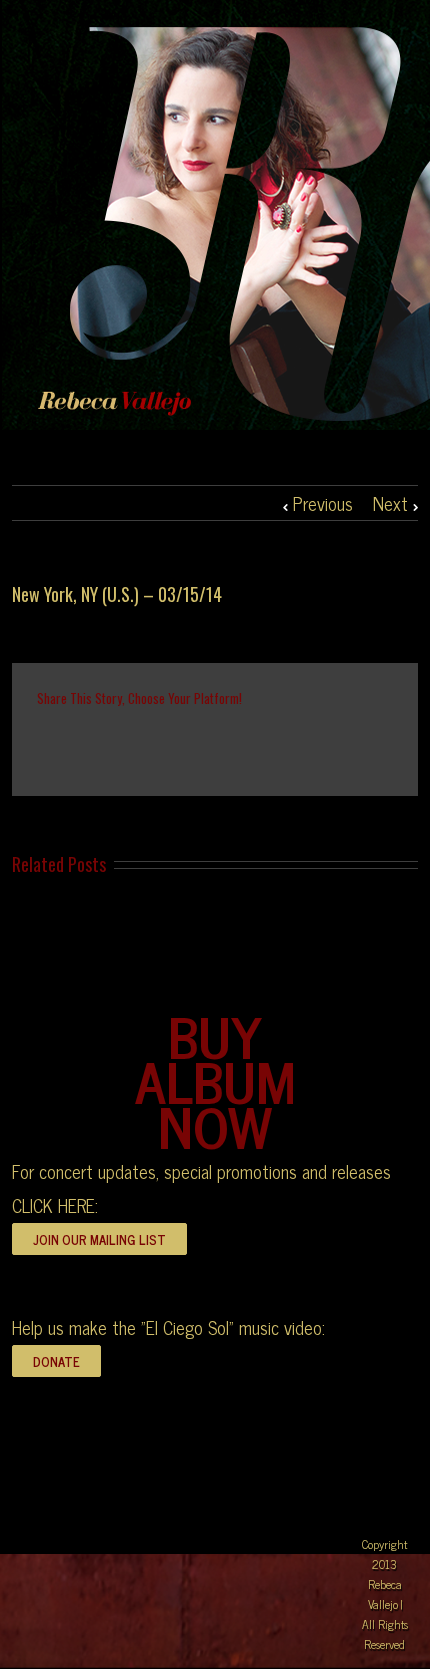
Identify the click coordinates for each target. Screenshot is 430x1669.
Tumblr (199, 741)
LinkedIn (116, 739)
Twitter (77, 741)
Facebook (41, 741)
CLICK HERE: (55, 1205)
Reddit (157, 740)
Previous (323, 503)
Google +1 (242, 742)
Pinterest (286, 743)
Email (329, 740)
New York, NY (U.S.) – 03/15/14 (117, 594)
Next (390, 503)
